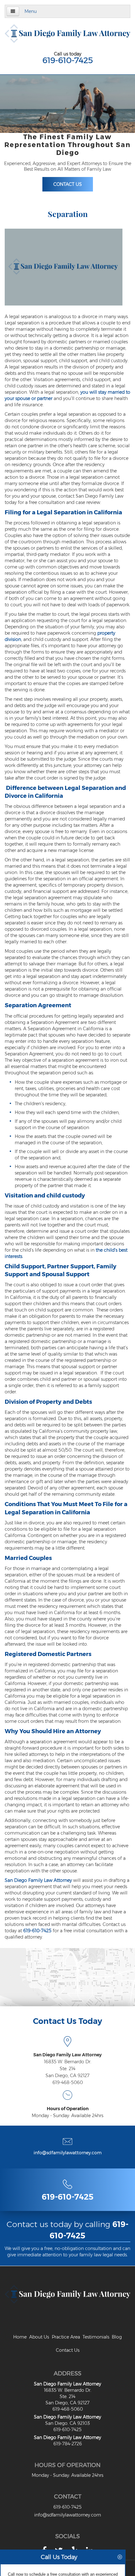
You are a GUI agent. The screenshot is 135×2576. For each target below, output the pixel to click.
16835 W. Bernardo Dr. (68, 2062)
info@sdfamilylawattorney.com (68, 2153)
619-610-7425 (67, 60)
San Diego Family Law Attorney (38, 1880)
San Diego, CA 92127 (67, 2076)
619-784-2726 (68, 2444)
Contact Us (68, 184)
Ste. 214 (67, 2069)
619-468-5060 (68, 2082)
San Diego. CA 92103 (67, 2423)
